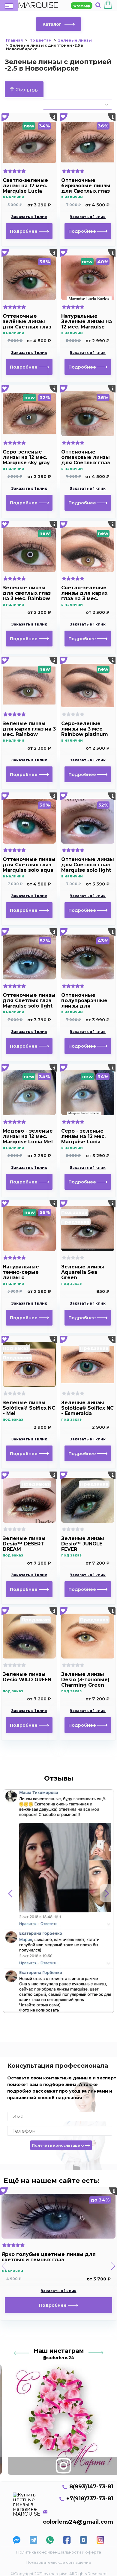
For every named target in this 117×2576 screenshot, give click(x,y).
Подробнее (24, 231)
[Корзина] (108, 6)
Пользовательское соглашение (58, 2562)
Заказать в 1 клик (29, 217)
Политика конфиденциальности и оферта (59, 2552)
